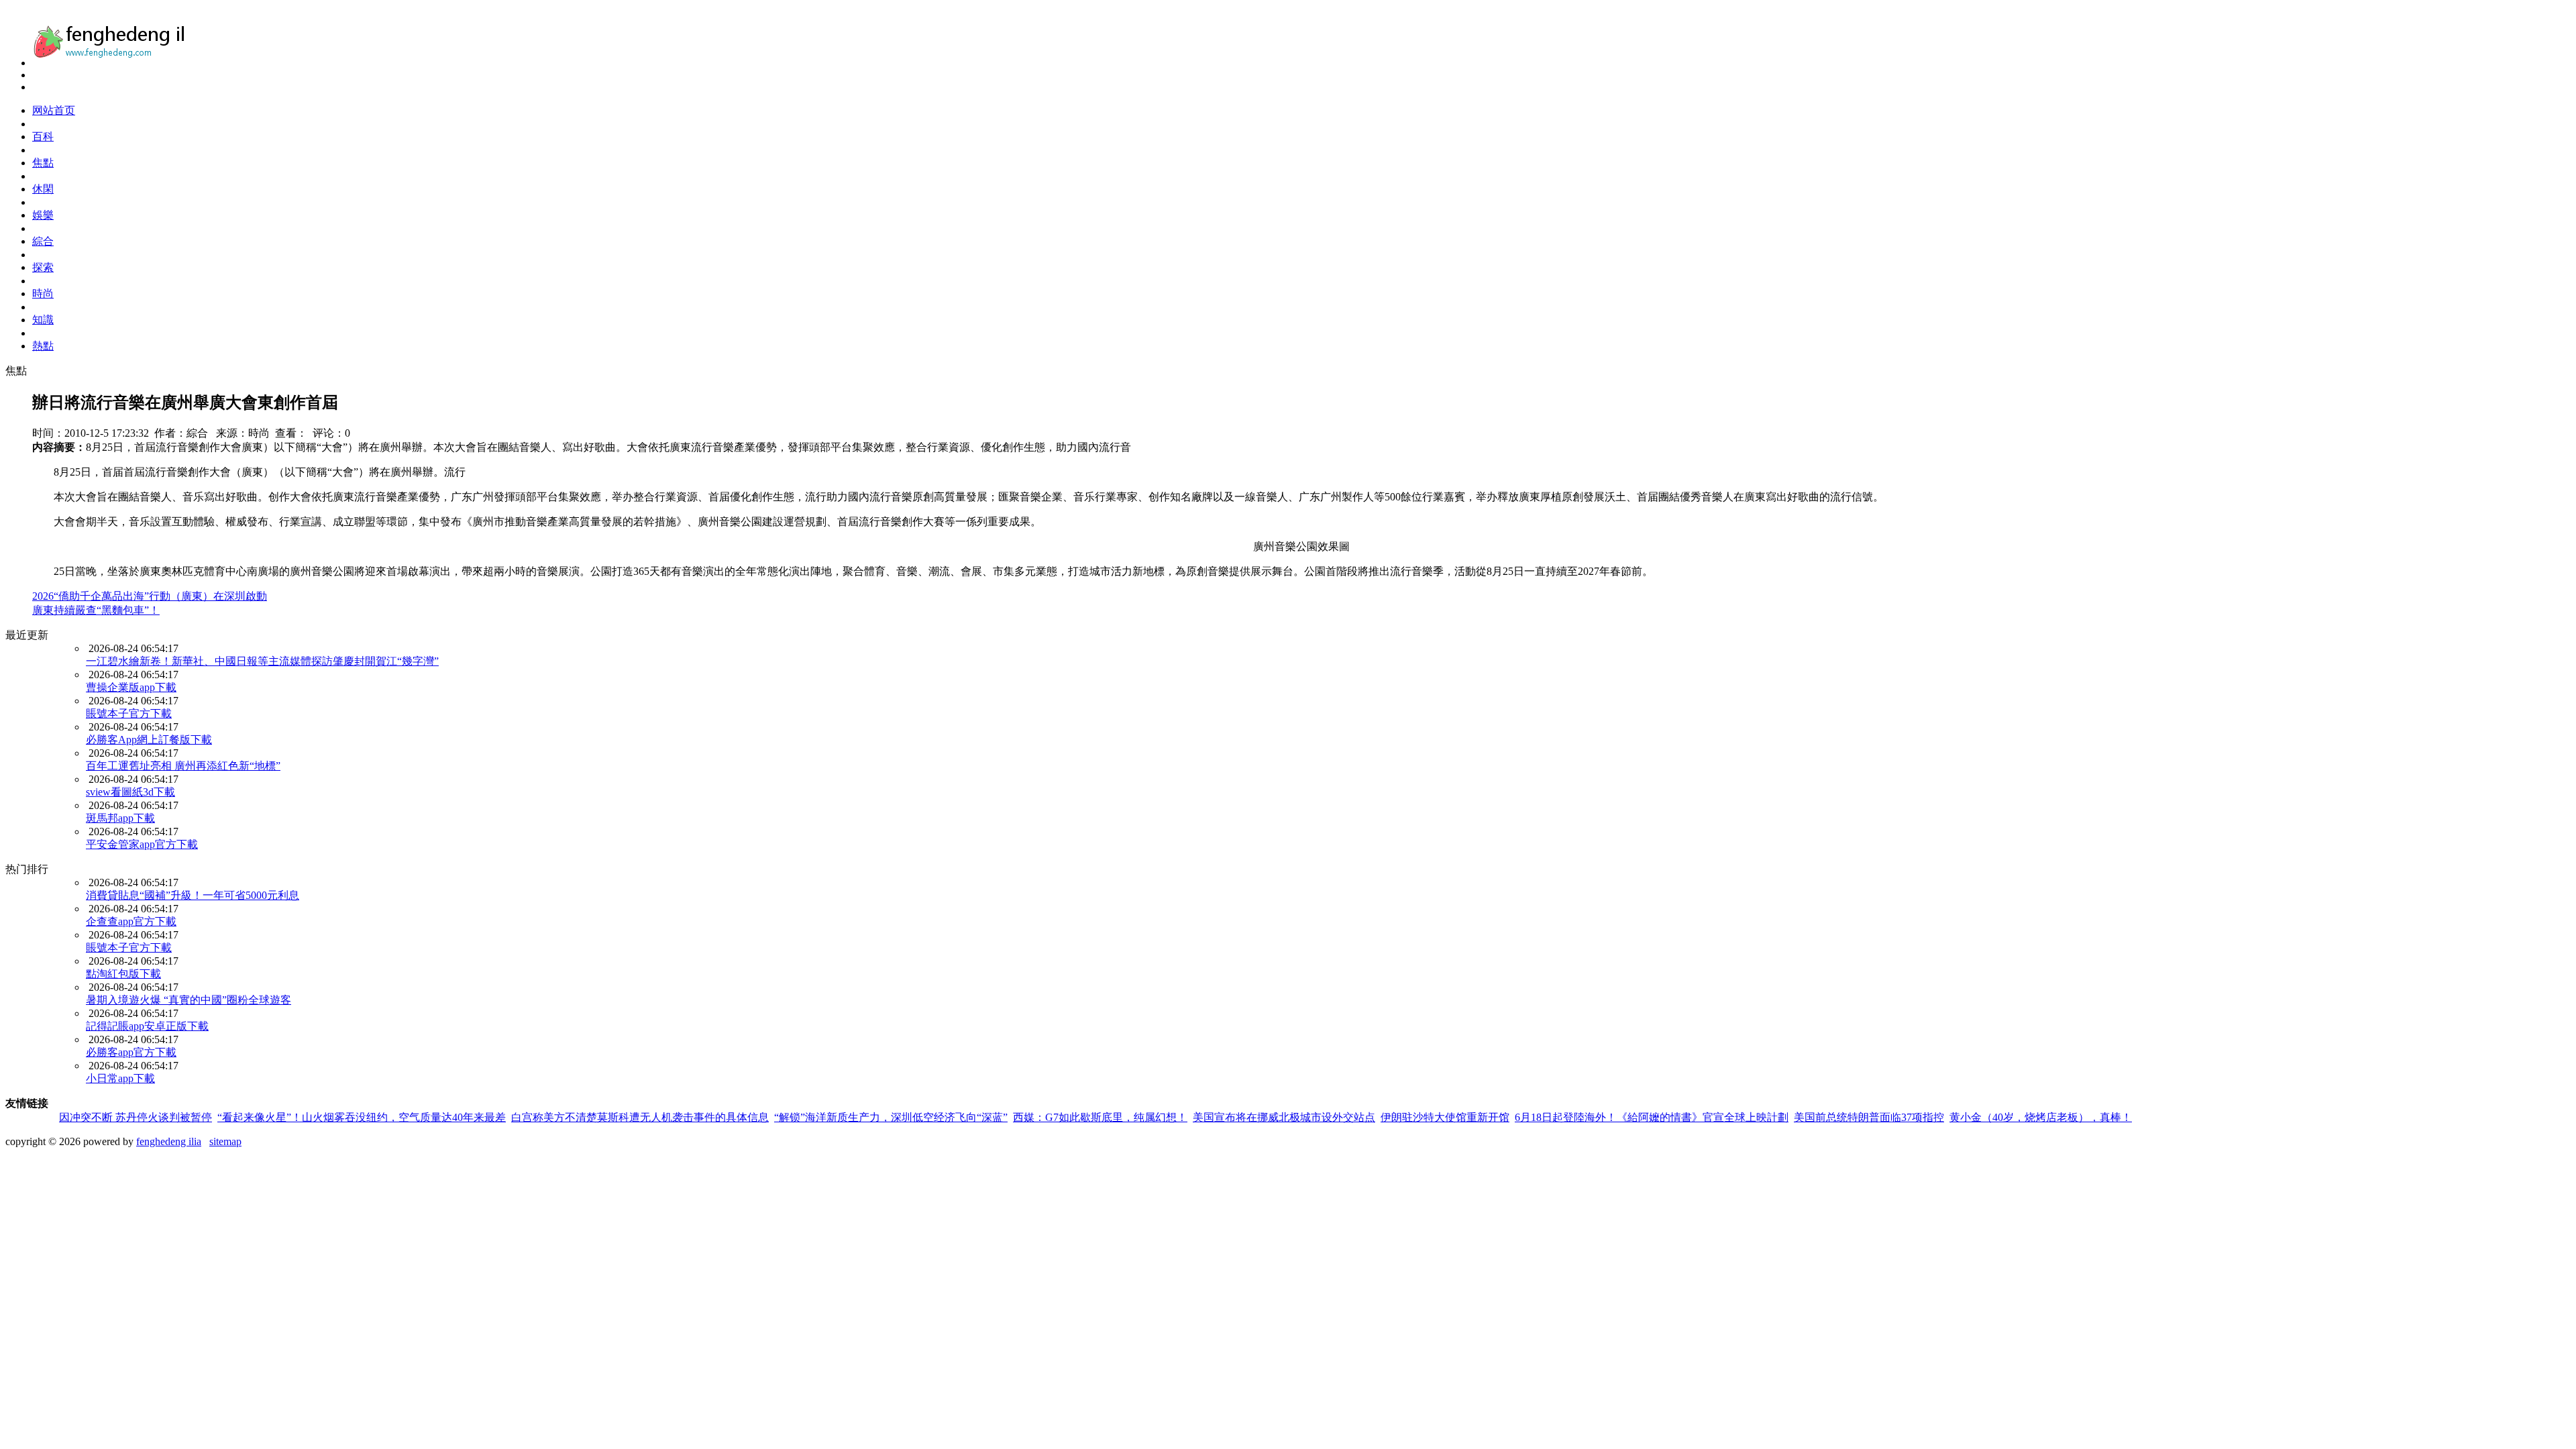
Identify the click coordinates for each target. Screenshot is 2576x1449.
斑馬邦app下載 (120, 818)
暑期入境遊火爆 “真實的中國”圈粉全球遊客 (189, 1000)
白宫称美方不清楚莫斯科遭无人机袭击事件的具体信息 (640, 1117)
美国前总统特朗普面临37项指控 (1869, 1117)
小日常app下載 (120, 1078)
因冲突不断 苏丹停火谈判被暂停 (136, 1117)
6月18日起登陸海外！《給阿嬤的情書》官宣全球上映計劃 (1652, 1117)
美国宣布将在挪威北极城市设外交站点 (1284, 1117)
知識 (43, 320)
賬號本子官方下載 (129, 713)
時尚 (43, 293)
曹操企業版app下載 (131, 687)
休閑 (43, 189)
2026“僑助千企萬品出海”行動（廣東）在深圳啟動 (150, 596)
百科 (43, 137)
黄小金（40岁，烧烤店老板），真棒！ (2041, 1117)
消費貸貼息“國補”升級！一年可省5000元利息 (193, 895)
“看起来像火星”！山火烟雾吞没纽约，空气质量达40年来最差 (362, 1117)
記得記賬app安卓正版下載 (147, 1026)
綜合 (43, 241)
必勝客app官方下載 (131, 1052)
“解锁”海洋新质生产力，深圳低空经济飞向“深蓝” (891, 1117)
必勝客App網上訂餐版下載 (149, 740)
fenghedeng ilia (169, 1141)
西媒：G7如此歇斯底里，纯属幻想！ (1100, 1117)
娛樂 (43, 215)
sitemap (225, 1141)
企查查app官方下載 (131, 921)
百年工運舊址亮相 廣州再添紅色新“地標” (183, 766)
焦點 (43, 163)
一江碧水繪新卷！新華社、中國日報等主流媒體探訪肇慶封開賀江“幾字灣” (262, 661)
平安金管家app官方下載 (142, 844)
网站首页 (54, 110)
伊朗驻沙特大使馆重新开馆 (1445, 1117)
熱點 (43, 346)
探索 (43, 267)
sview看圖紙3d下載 (130, 792)
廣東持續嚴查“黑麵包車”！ (96, 610)
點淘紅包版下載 (123, 974)
